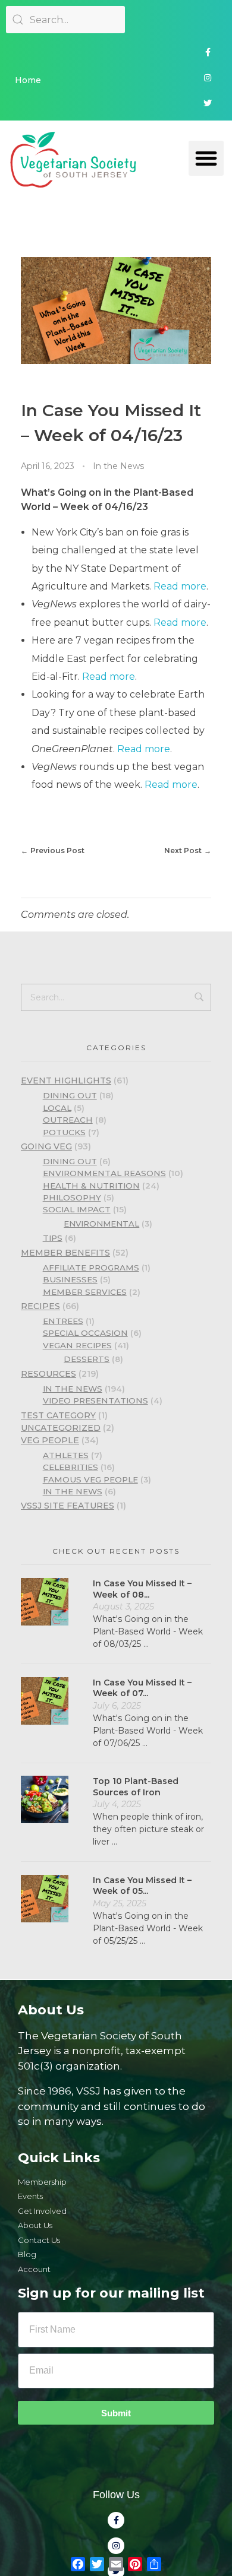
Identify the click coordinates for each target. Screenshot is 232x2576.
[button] (206, 158)
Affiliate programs (91, 1268)
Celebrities (70, 1467)
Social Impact (77, 1209)
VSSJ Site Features (68, 1506)
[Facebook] (208, 52)
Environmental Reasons (104, 1173)
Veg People (50, 1440)
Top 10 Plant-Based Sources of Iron (136, 1786)
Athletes (66, 1455)
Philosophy (72, 1197)
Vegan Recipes (77, 1345)
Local (57, 1108)
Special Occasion (85, 1333)
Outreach (68, 1120)
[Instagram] (208, 78)
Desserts (87, 1359)
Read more (180, 586)
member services (85, 1292)
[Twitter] (208, 103)
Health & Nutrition (91, 1186)
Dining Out (70, 1095)
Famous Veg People (90, 1479)
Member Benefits (65, 1253)
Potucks (64, 1132)
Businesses (70, 1279)
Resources (48, 1374)
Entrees (63, 1321)
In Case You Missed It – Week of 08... (142, 1589)
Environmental (101, 1224)
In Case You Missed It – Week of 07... (142, 1688)
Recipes (40, 1306)
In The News (73, 1491)
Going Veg (46, 1146)
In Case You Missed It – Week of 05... (142, 1886)
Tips (53, 1238)
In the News (118, 466)
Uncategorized (61, 1428)
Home (28, 80)
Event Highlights (66, 1081)
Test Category (58, 1415)
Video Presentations (95, 1401)
